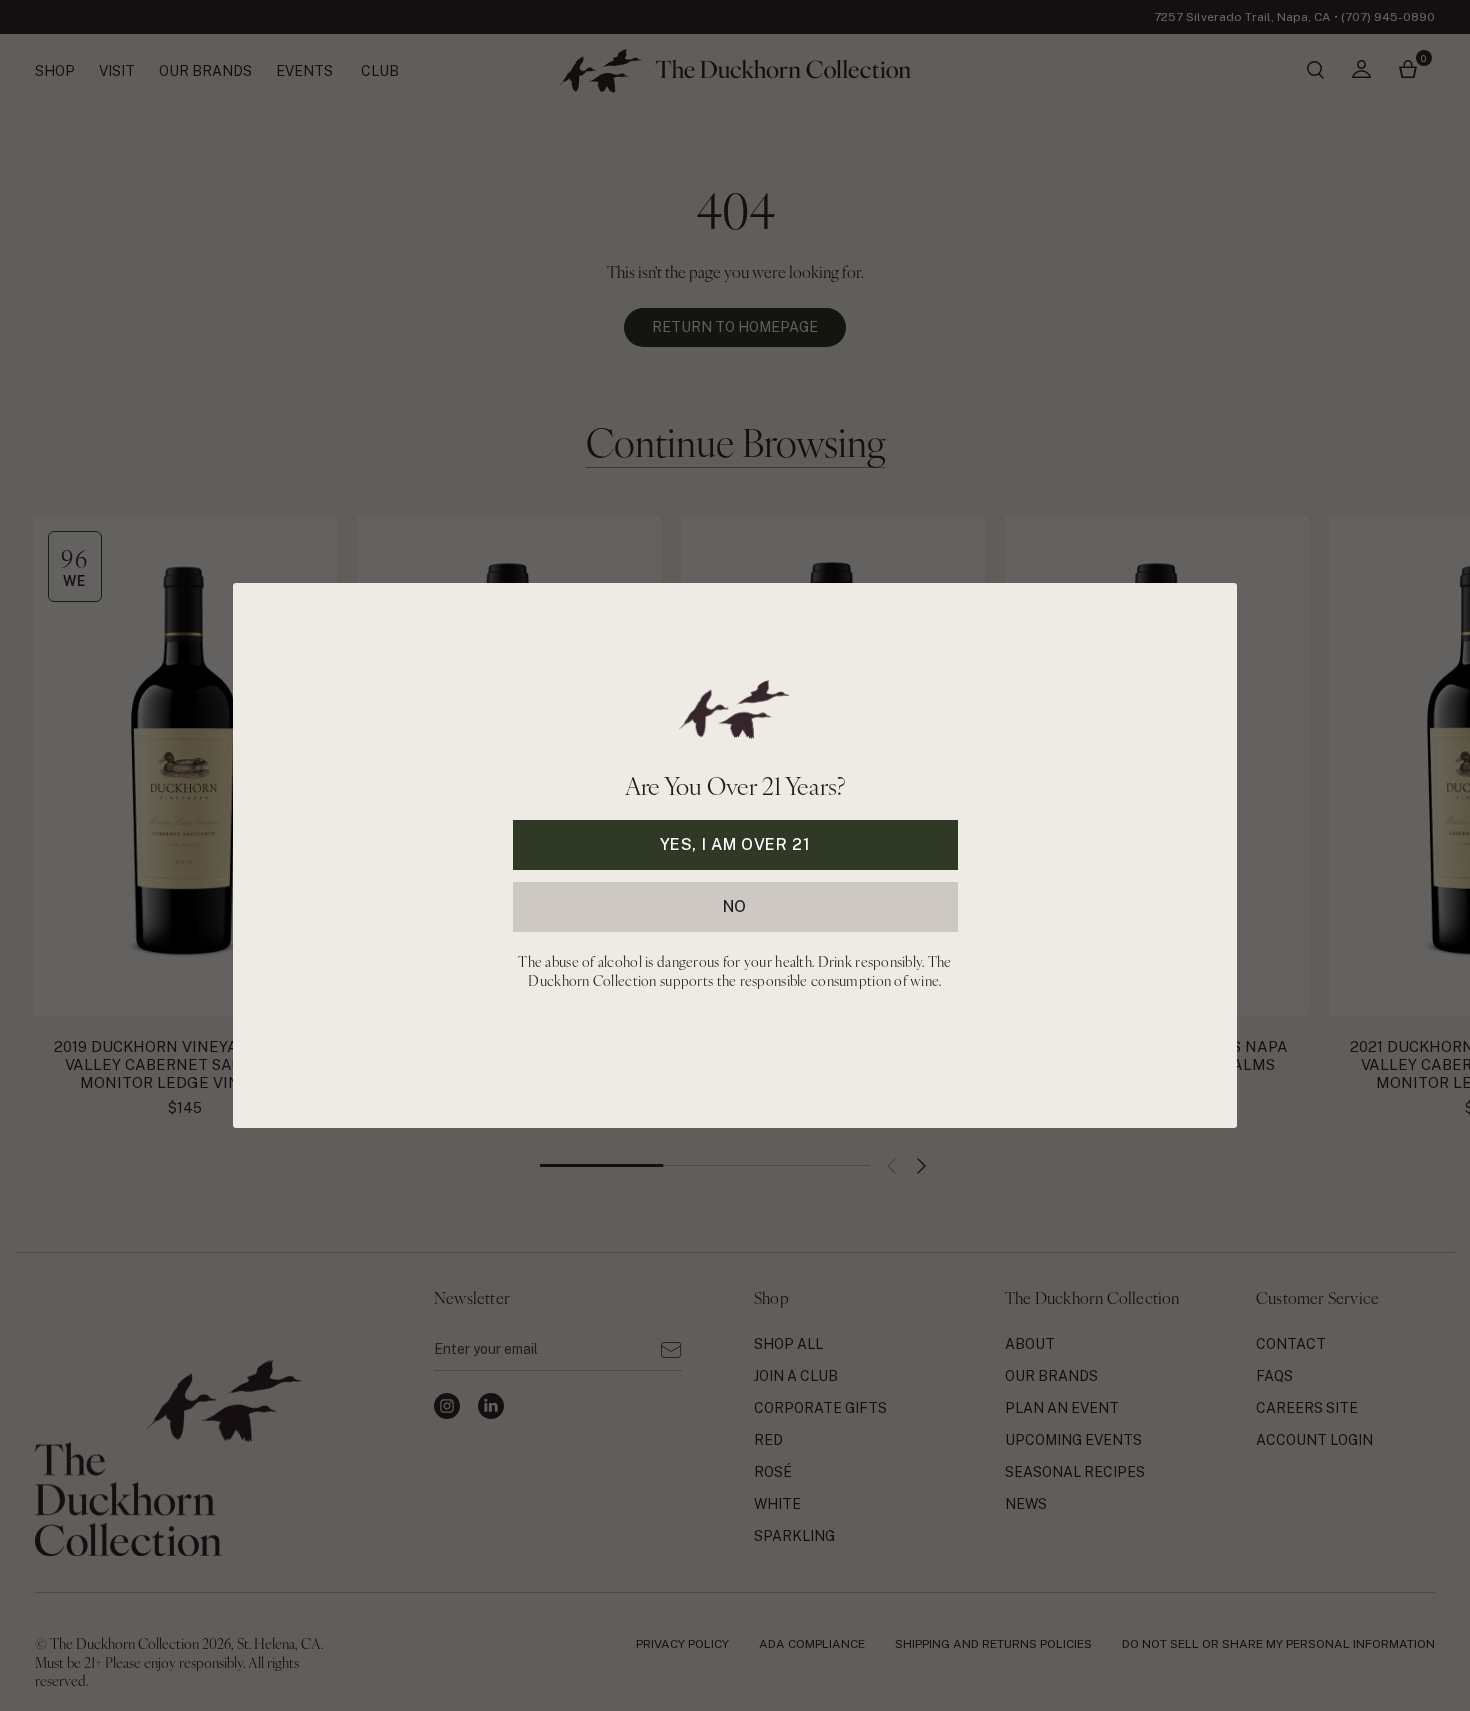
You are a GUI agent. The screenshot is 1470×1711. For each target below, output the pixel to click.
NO (735, 906)
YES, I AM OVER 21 (735, 844)
